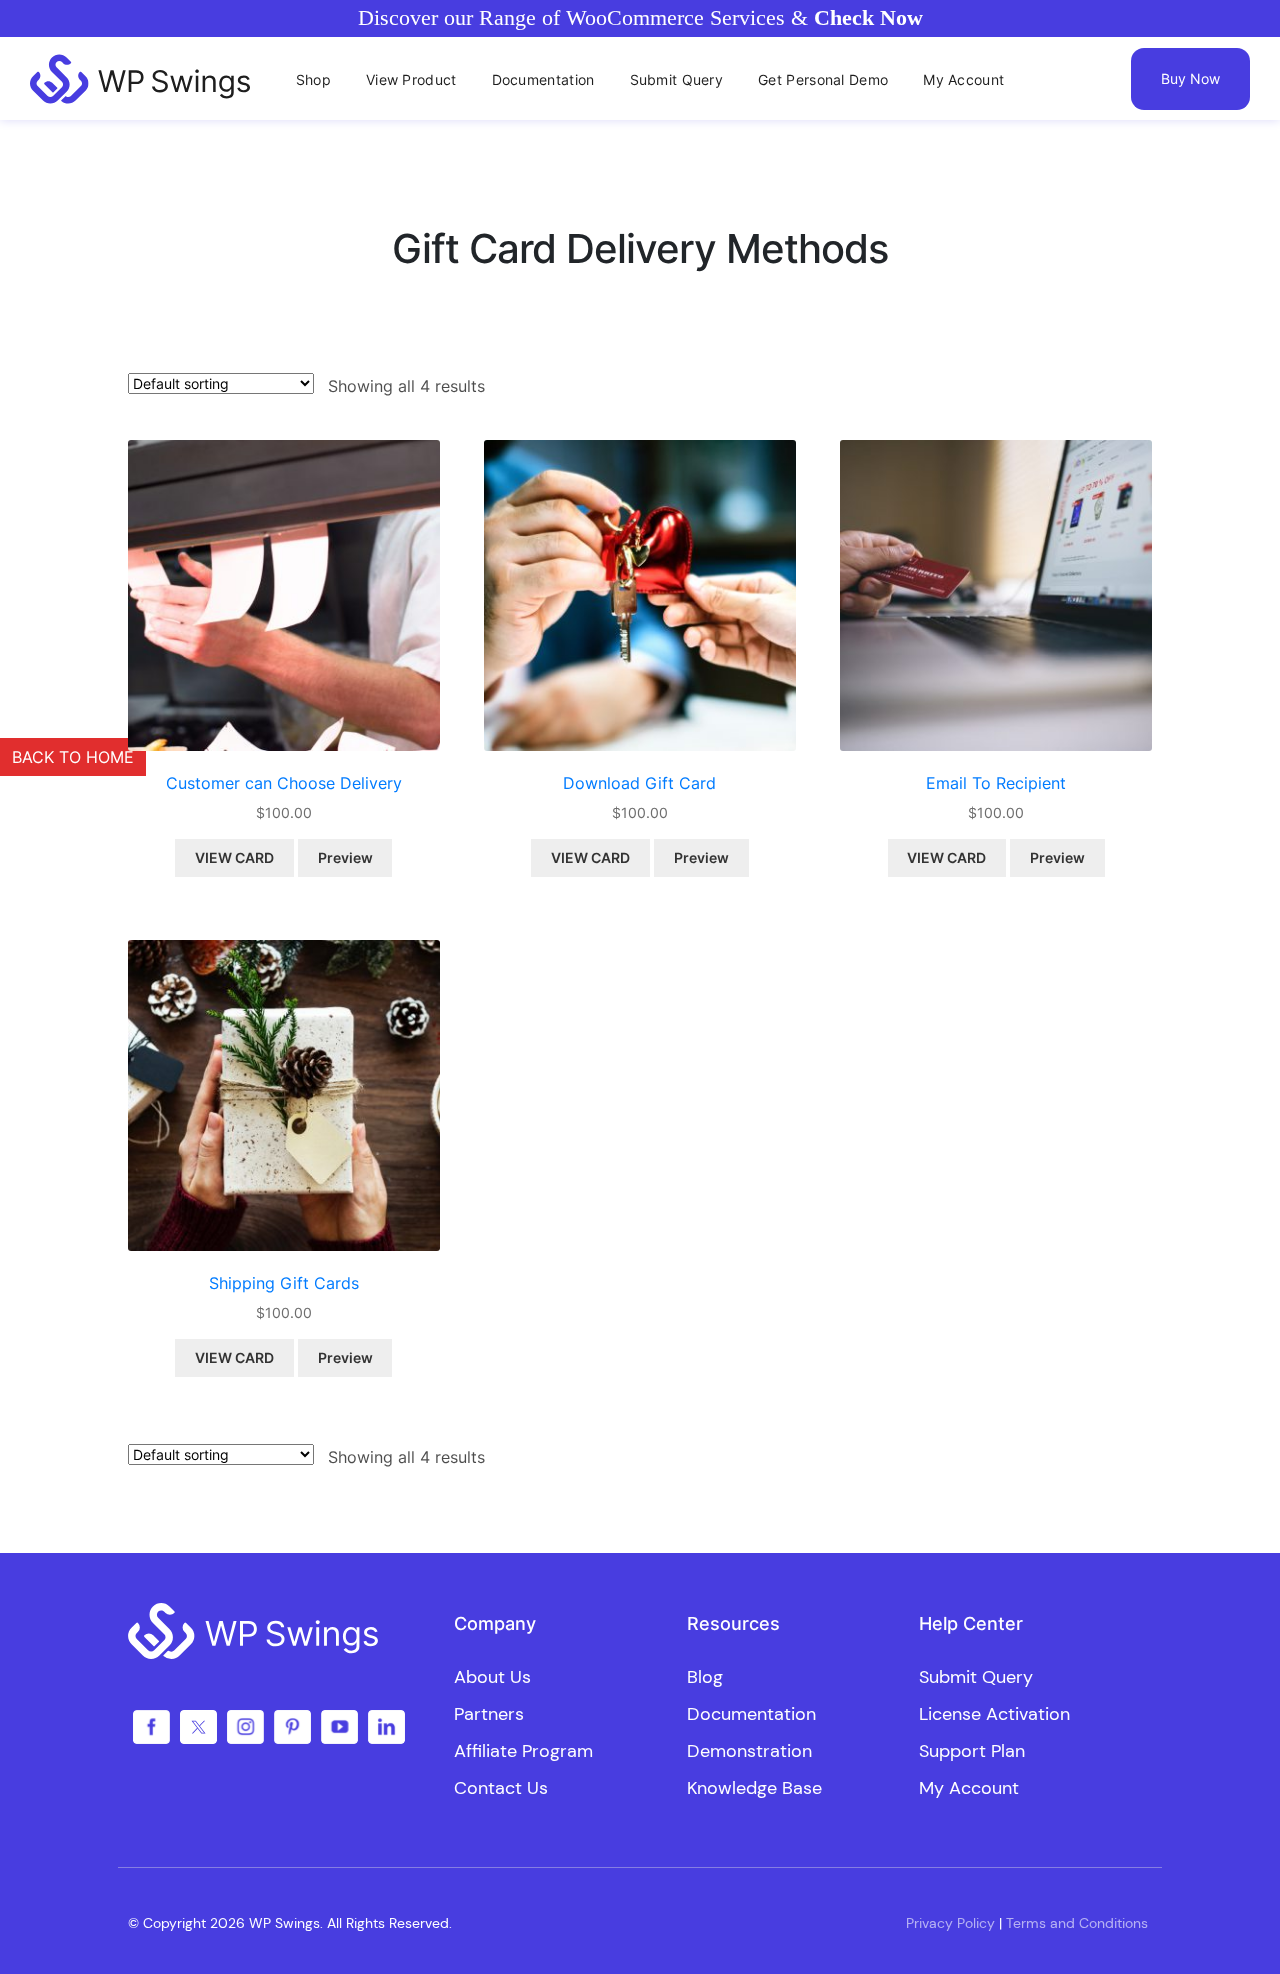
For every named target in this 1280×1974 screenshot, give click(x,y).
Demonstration (749, 1751)
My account (969, 1788)
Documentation (751, 1714)
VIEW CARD (234, 857)
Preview (345, 857)
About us (492, 1677)
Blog (705, 1677)
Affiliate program (523, 1751)
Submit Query (976, 1677)
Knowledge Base (754, 1788)
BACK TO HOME (73, 757)
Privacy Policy (950, 1923)
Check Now (868, 17)
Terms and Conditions (1077, 1923)
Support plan (972, 1751)
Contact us (501, 1788)
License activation (994, 1714)
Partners (489, 1714)
